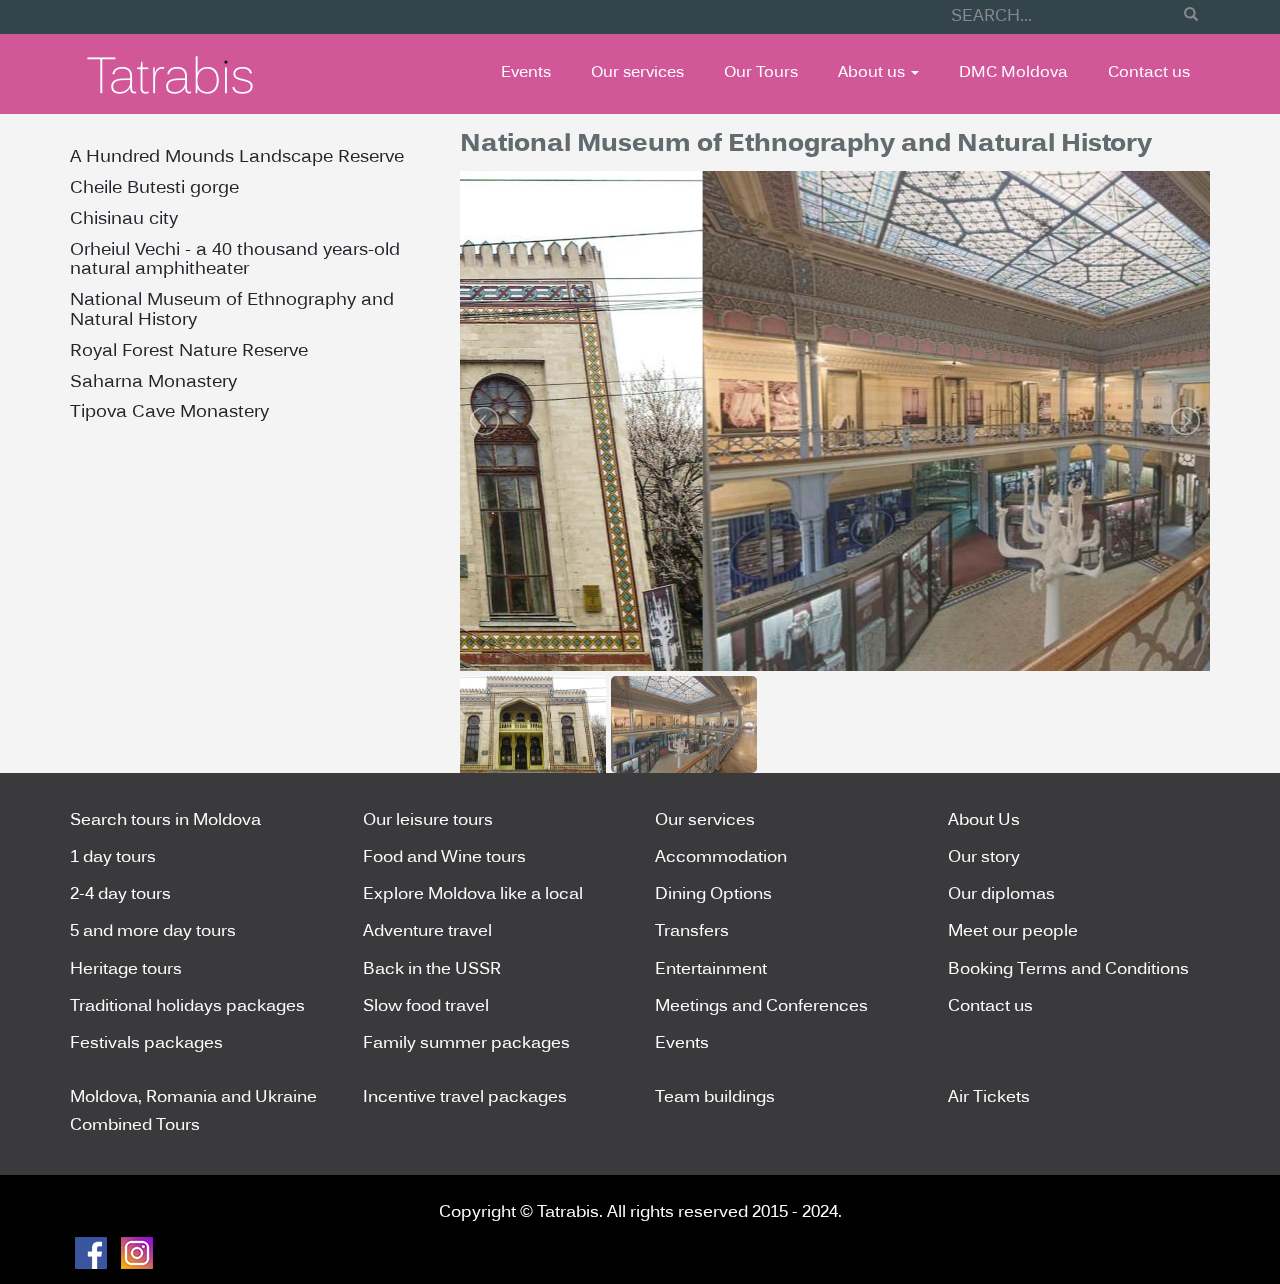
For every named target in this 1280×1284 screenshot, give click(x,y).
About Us (984, 821)
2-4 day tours (120, 895)
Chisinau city (124, 219)
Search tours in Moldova (165, 821)
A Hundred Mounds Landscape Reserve (237, 157)
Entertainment (711, 970)
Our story (984, 858)
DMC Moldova (1013, 73)
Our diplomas (1001, 895)
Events (526, 73)
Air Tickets (989, 1098)
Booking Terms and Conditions (1068, 970)
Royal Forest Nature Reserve (189, 351)
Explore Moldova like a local (473, 895)
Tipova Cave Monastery (169, 412)
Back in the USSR (432, 970)
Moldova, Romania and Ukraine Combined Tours (193, 1111)
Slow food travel (426, 1007)
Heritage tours (126, 970)
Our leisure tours (428, 821)
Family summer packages (466, 1044)
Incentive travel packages (465, 1098)
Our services (637, 73)
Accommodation (721, 858)
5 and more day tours (153, 932)
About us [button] (873, 73)
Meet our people (1013, 932)
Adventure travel (427, 932)
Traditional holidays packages (187, 1007)
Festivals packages (146, 1044)
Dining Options (713, 895)
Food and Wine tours (444, 858)
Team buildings (715, 1098)
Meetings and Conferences (761, 1007)
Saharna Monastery (153, 382)
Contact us (1149, 73)
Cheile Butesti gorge (154, 188)
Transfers (692, 932)
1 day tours (113, 858)
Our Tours (761, 73)
